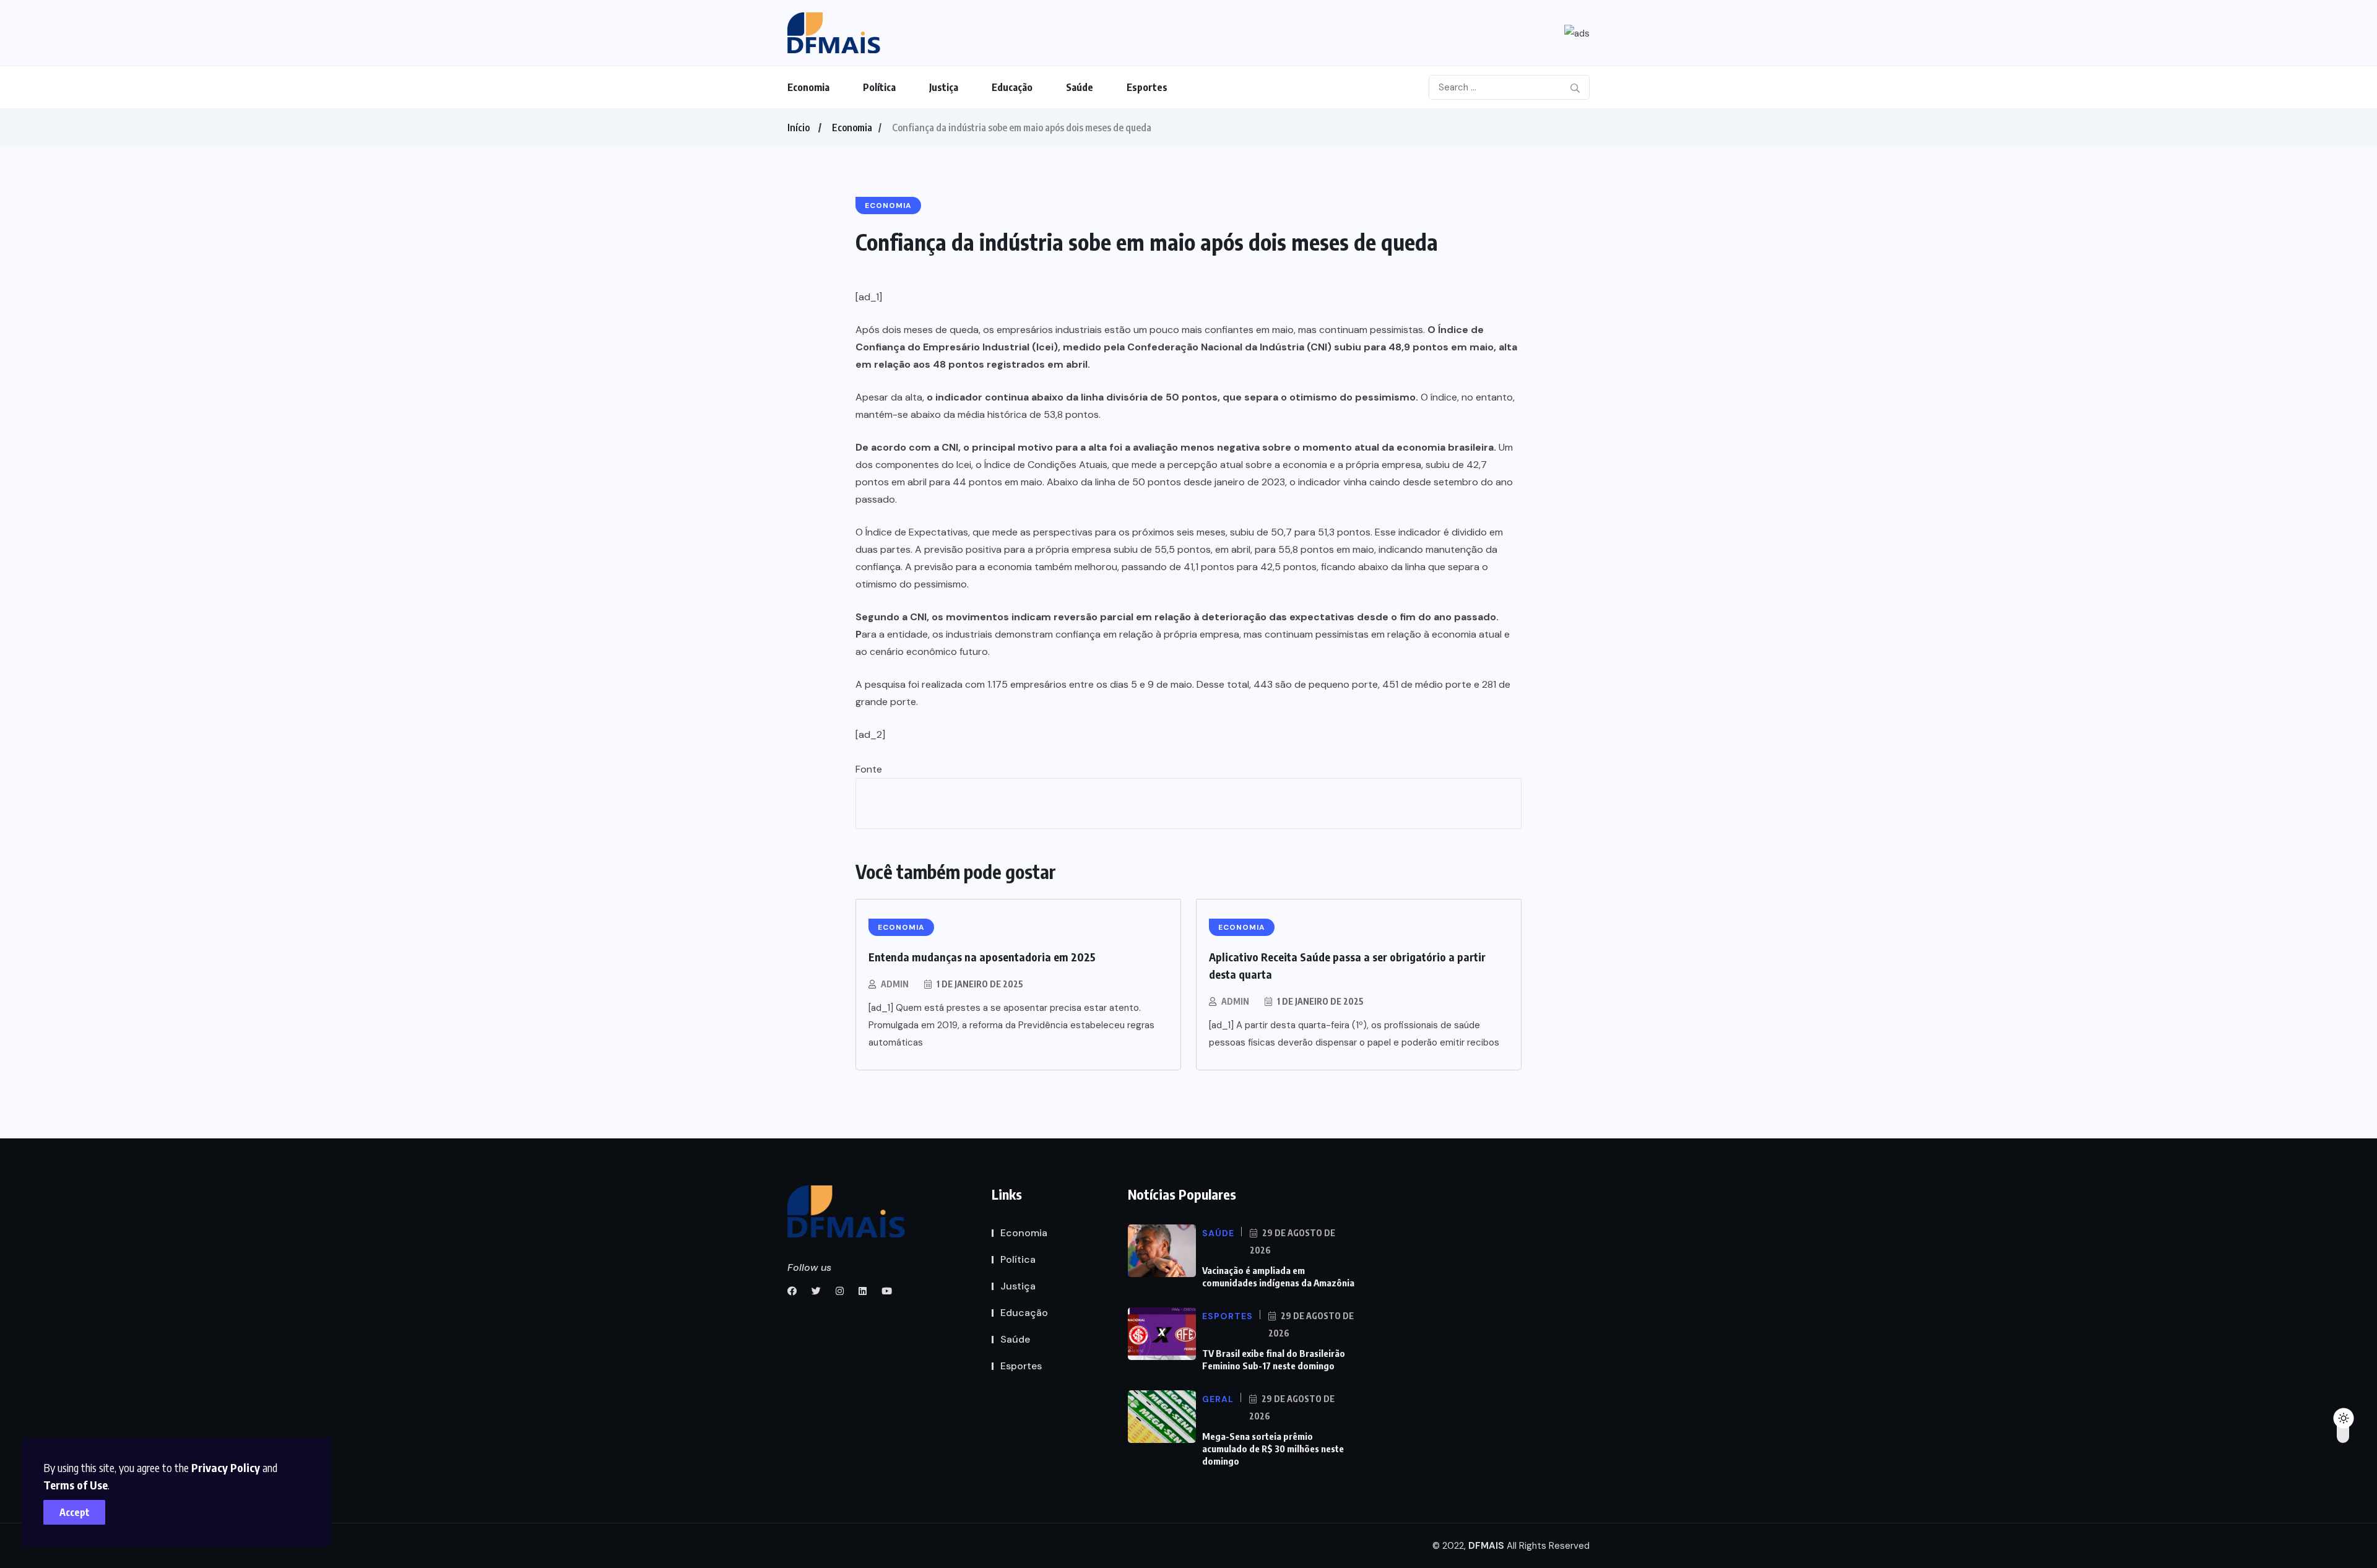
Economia (808, 87)
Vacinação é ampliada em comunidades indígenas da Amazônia (1278, 1276)
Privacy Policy (226, 1467)
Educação (1012, 87)
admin (895, 984)
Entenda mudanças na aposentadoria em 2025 (982, 957)
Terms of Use (76, 1485)
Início (799, 128)
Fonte (869, 769)
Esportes (1147, 87)
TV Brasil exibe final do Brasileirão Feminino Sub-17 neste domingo (1274, 1359)
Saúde (1080, 87)
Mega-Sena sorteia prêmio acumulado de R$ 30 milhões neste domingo (1273, 1449)
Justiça (944, 87)
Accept (75, 1512)
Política (879, 87)
